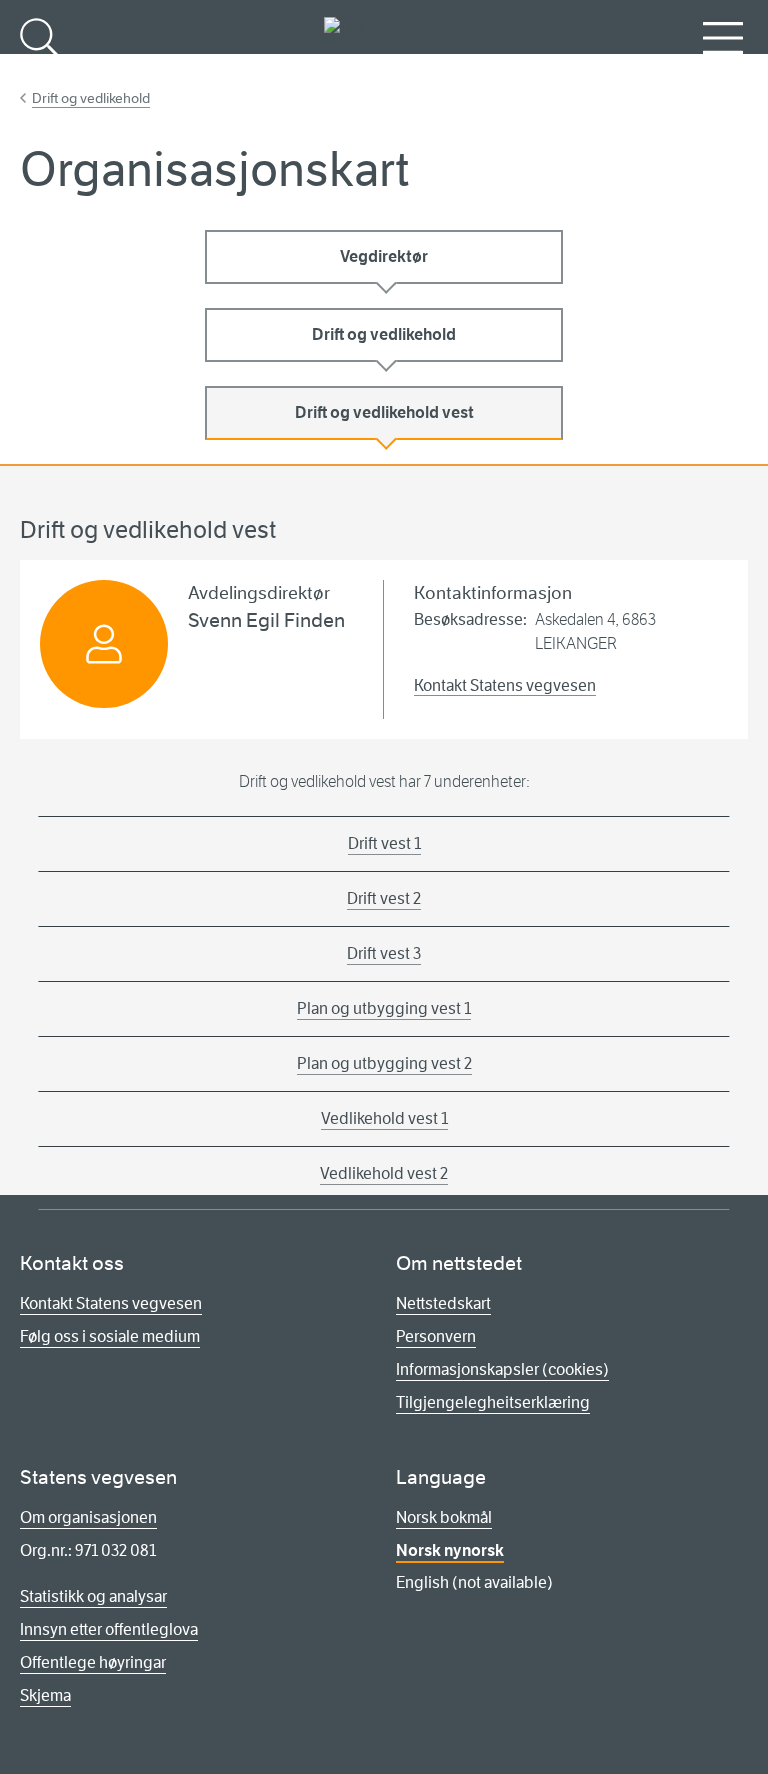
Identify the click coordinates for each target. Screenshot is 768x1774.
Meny (723, 70)
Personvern (436, 1336)
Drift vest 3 (384, 953)
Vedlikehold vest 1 (384, 1118)
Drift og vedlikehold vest (384, 412)
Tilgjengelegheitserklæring (493, 1402)
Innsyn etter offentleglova (109, 1629)
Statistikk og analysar (93, 1596)
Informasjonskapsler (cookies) (502, 1369)
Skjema (45, 1695)
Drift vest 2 (384, 898)
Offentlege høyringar (93, 1662)
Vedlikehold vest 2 (384, 1173)
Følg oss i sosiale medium (110, 1336)
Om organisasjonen (88, 1517)
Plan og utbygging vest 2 (384, 1063)
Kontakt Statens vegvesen (505, 685)
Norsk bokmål (444, 1517)
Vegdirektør (384, 256)
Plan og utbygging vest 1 (384, 1008)
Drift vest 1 (384, 843)
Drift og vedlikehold (91, 98)
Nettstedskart (443, 1303)
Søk (40, 70)
